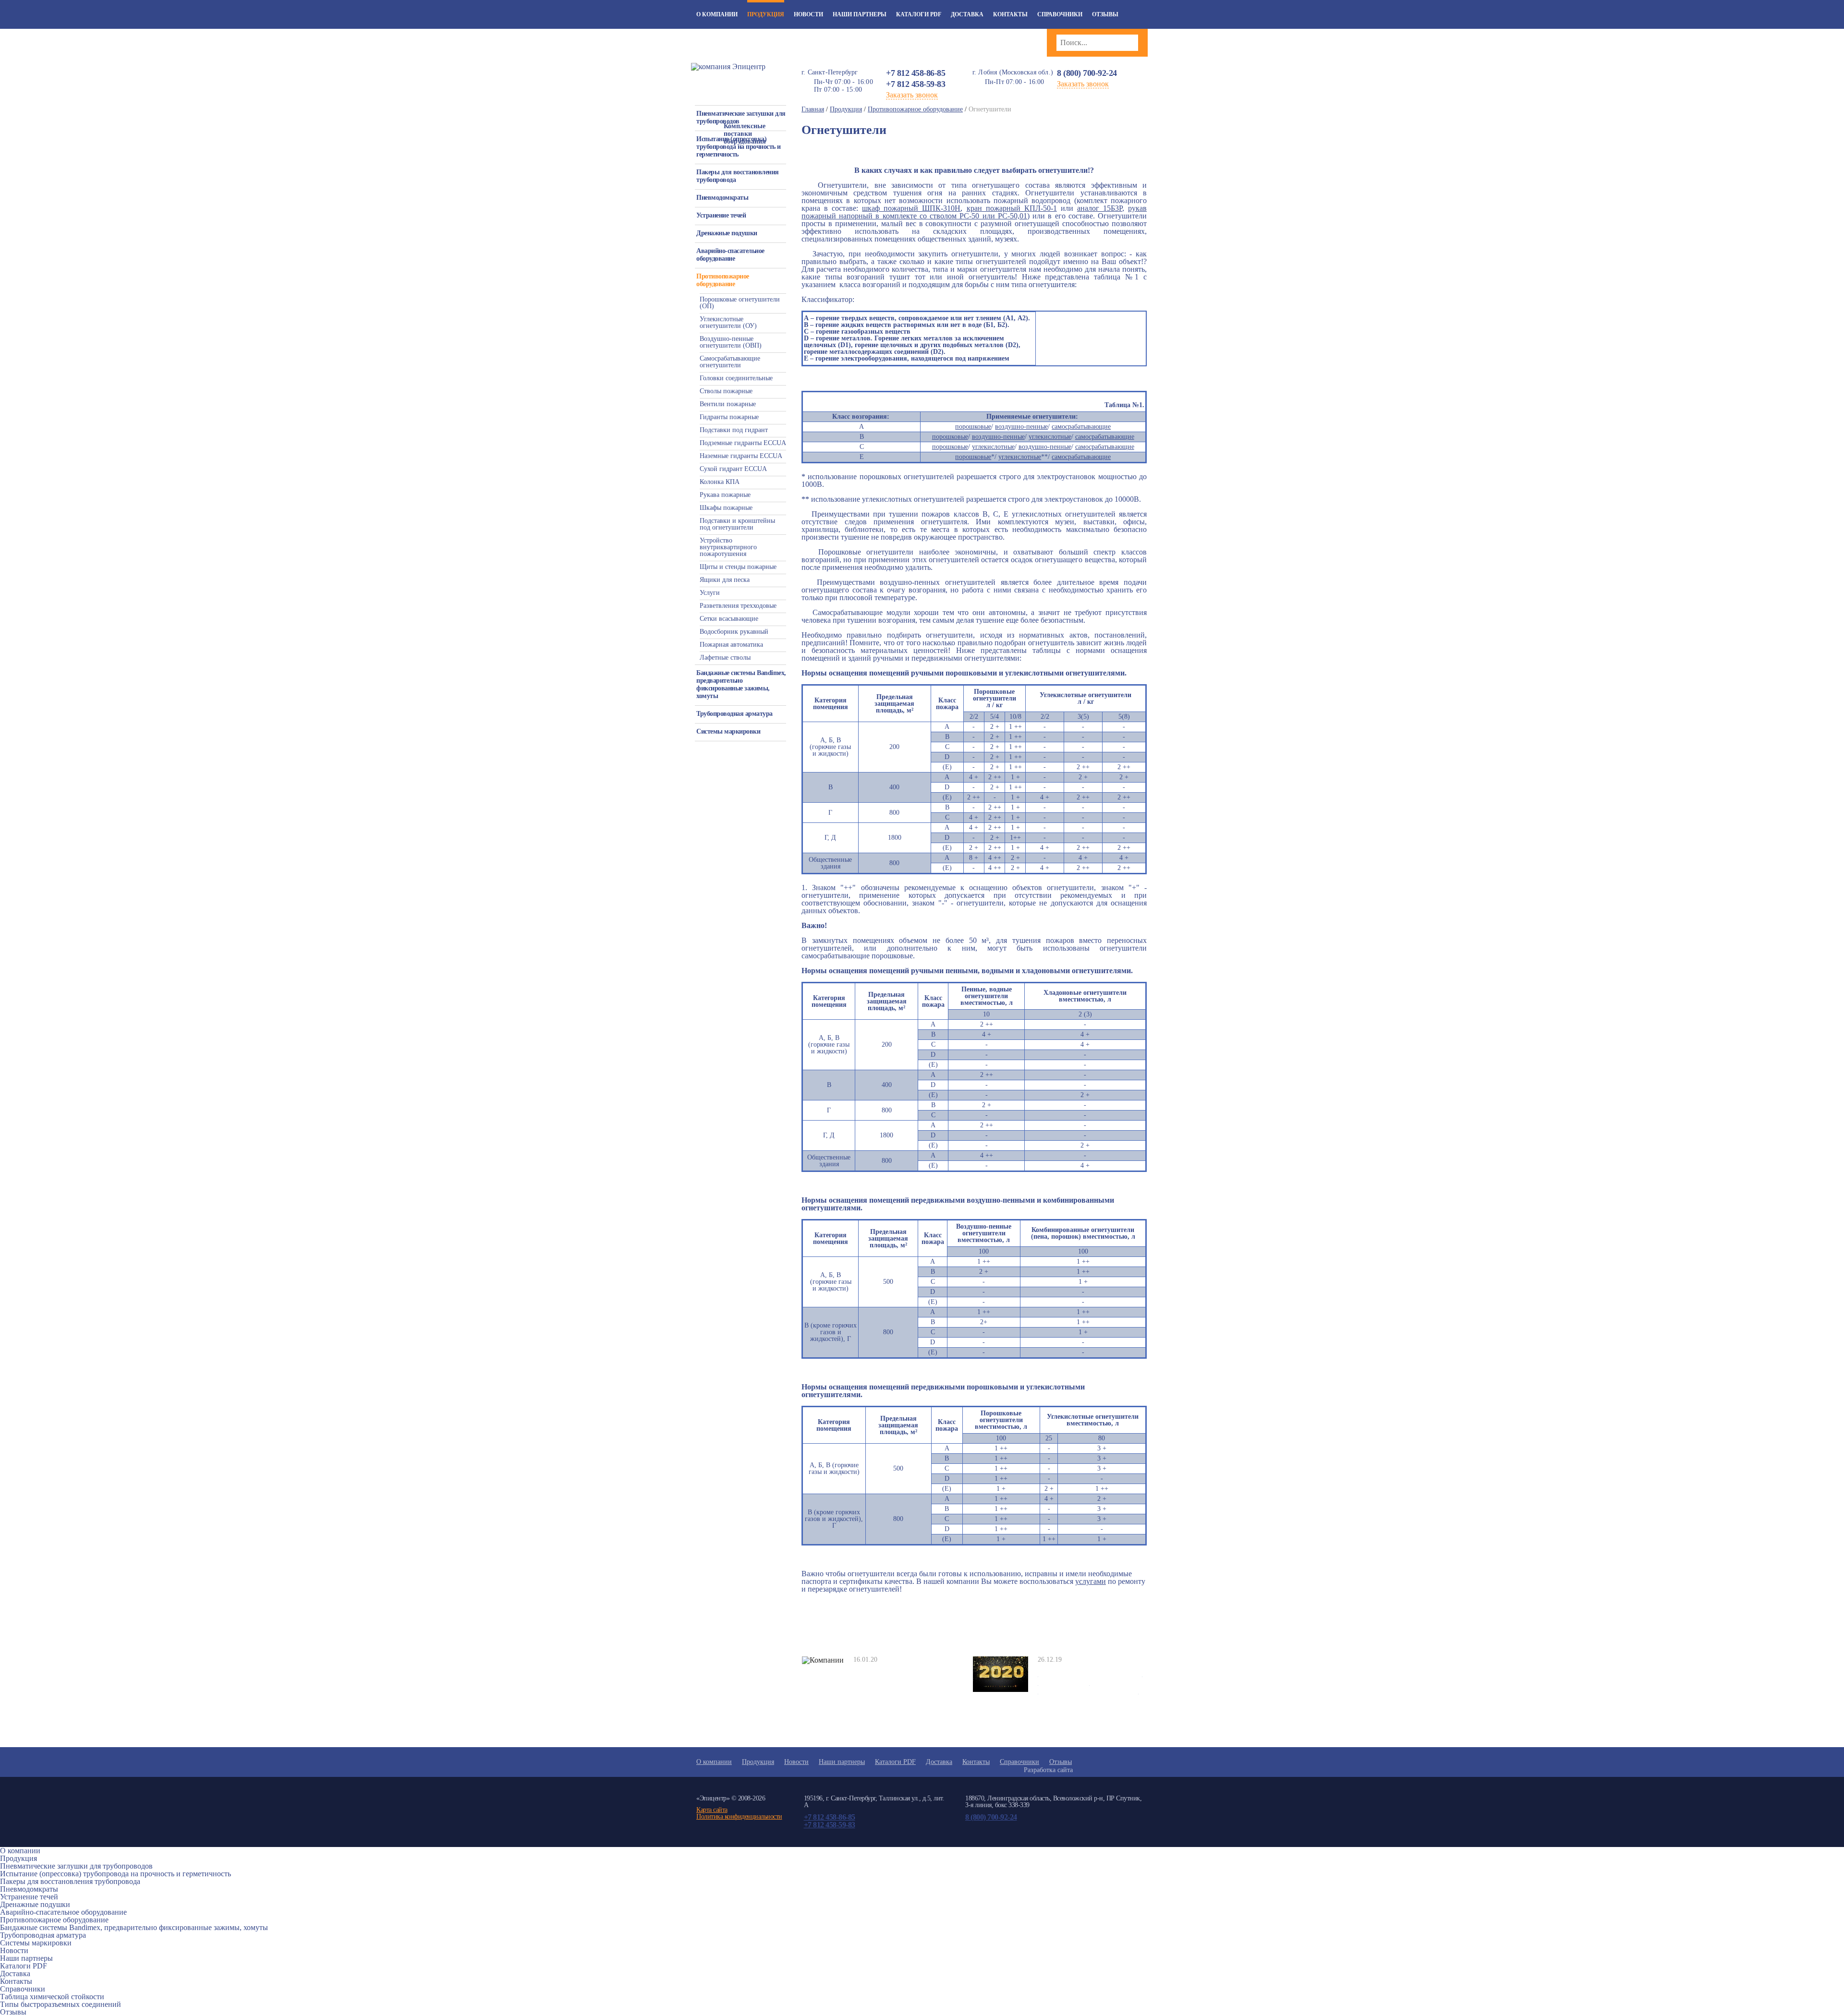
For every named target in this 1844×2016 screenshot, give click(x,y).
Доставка (967, 14)
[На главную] (728, 66)
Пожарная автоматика (731, 645)
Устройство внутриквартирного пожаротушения (728, 547)
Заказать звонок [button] (912, 95)
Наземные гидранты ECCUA (741, 456)
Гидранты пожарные (729, 417)
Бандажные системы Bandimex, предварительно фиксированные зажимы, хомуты (741, 684)
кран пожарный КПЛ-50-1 (1012, 208)
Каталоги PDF (919, 14)
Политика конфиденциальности (739, 1817)
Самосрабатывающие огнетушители (730, 362)
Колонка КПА (720, 482)
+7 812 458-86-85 (916, 73)
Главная (813, 109)
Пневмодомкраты (722, 198)
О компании (717, 14)
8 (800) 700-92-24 (1087, 73)
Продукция (766, 14)
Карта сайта (712, 1810)
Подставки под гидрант (734, 430)
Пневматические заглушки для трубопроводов (741, 117)
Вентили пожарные (728, 404)
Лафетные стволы (725, 658)
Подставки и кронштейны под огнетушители (737, 524)
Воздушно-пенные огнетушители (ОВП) (731, 342)
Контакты (1010, 14)
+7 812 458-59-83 (916, 84)
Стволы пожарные (726, 391)
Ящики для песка (725, 580)
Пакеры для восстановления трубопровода (738, 176)
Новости (808, 14)
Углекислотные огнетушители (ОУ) (728, 322)
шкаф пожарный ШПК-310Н (911, 208)
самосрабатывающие (1081, 427)
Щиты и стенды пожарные (738, 567)
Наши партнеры (860, 14)
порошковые (973, 427)
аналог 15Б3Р (1100, 208)
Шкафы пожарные (726, 508)
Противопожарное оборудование (723, 280)
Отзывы (1105, 14)
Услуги (710, 593)
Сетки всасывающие (729, 619)
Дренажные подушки (727, 233)
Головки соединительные (736, 378)
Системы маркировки (728, 731)
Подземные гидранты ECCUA (743, 443)
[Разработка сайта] (1107, 1770)
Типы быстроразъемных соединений (61, 2004)
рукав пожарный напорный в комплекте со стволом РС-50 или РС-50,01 (974, 212)
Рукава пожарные (725, 495)
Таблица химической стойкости (52, 1997)
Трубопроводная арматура (734, 714)
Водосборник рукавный (734, 632)
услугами (1091, 1581)
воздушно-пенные (1021, 427)
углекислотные (1050, 437)
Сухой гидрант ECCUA (733, 469)
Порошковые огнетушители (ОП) (740, 303)
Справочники (1060, 14)
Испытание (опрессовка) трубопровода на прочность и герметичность (739, 147)
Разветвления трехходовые (738, 606)
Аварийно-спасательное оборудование (730, 255)
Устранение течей (721, 215)
